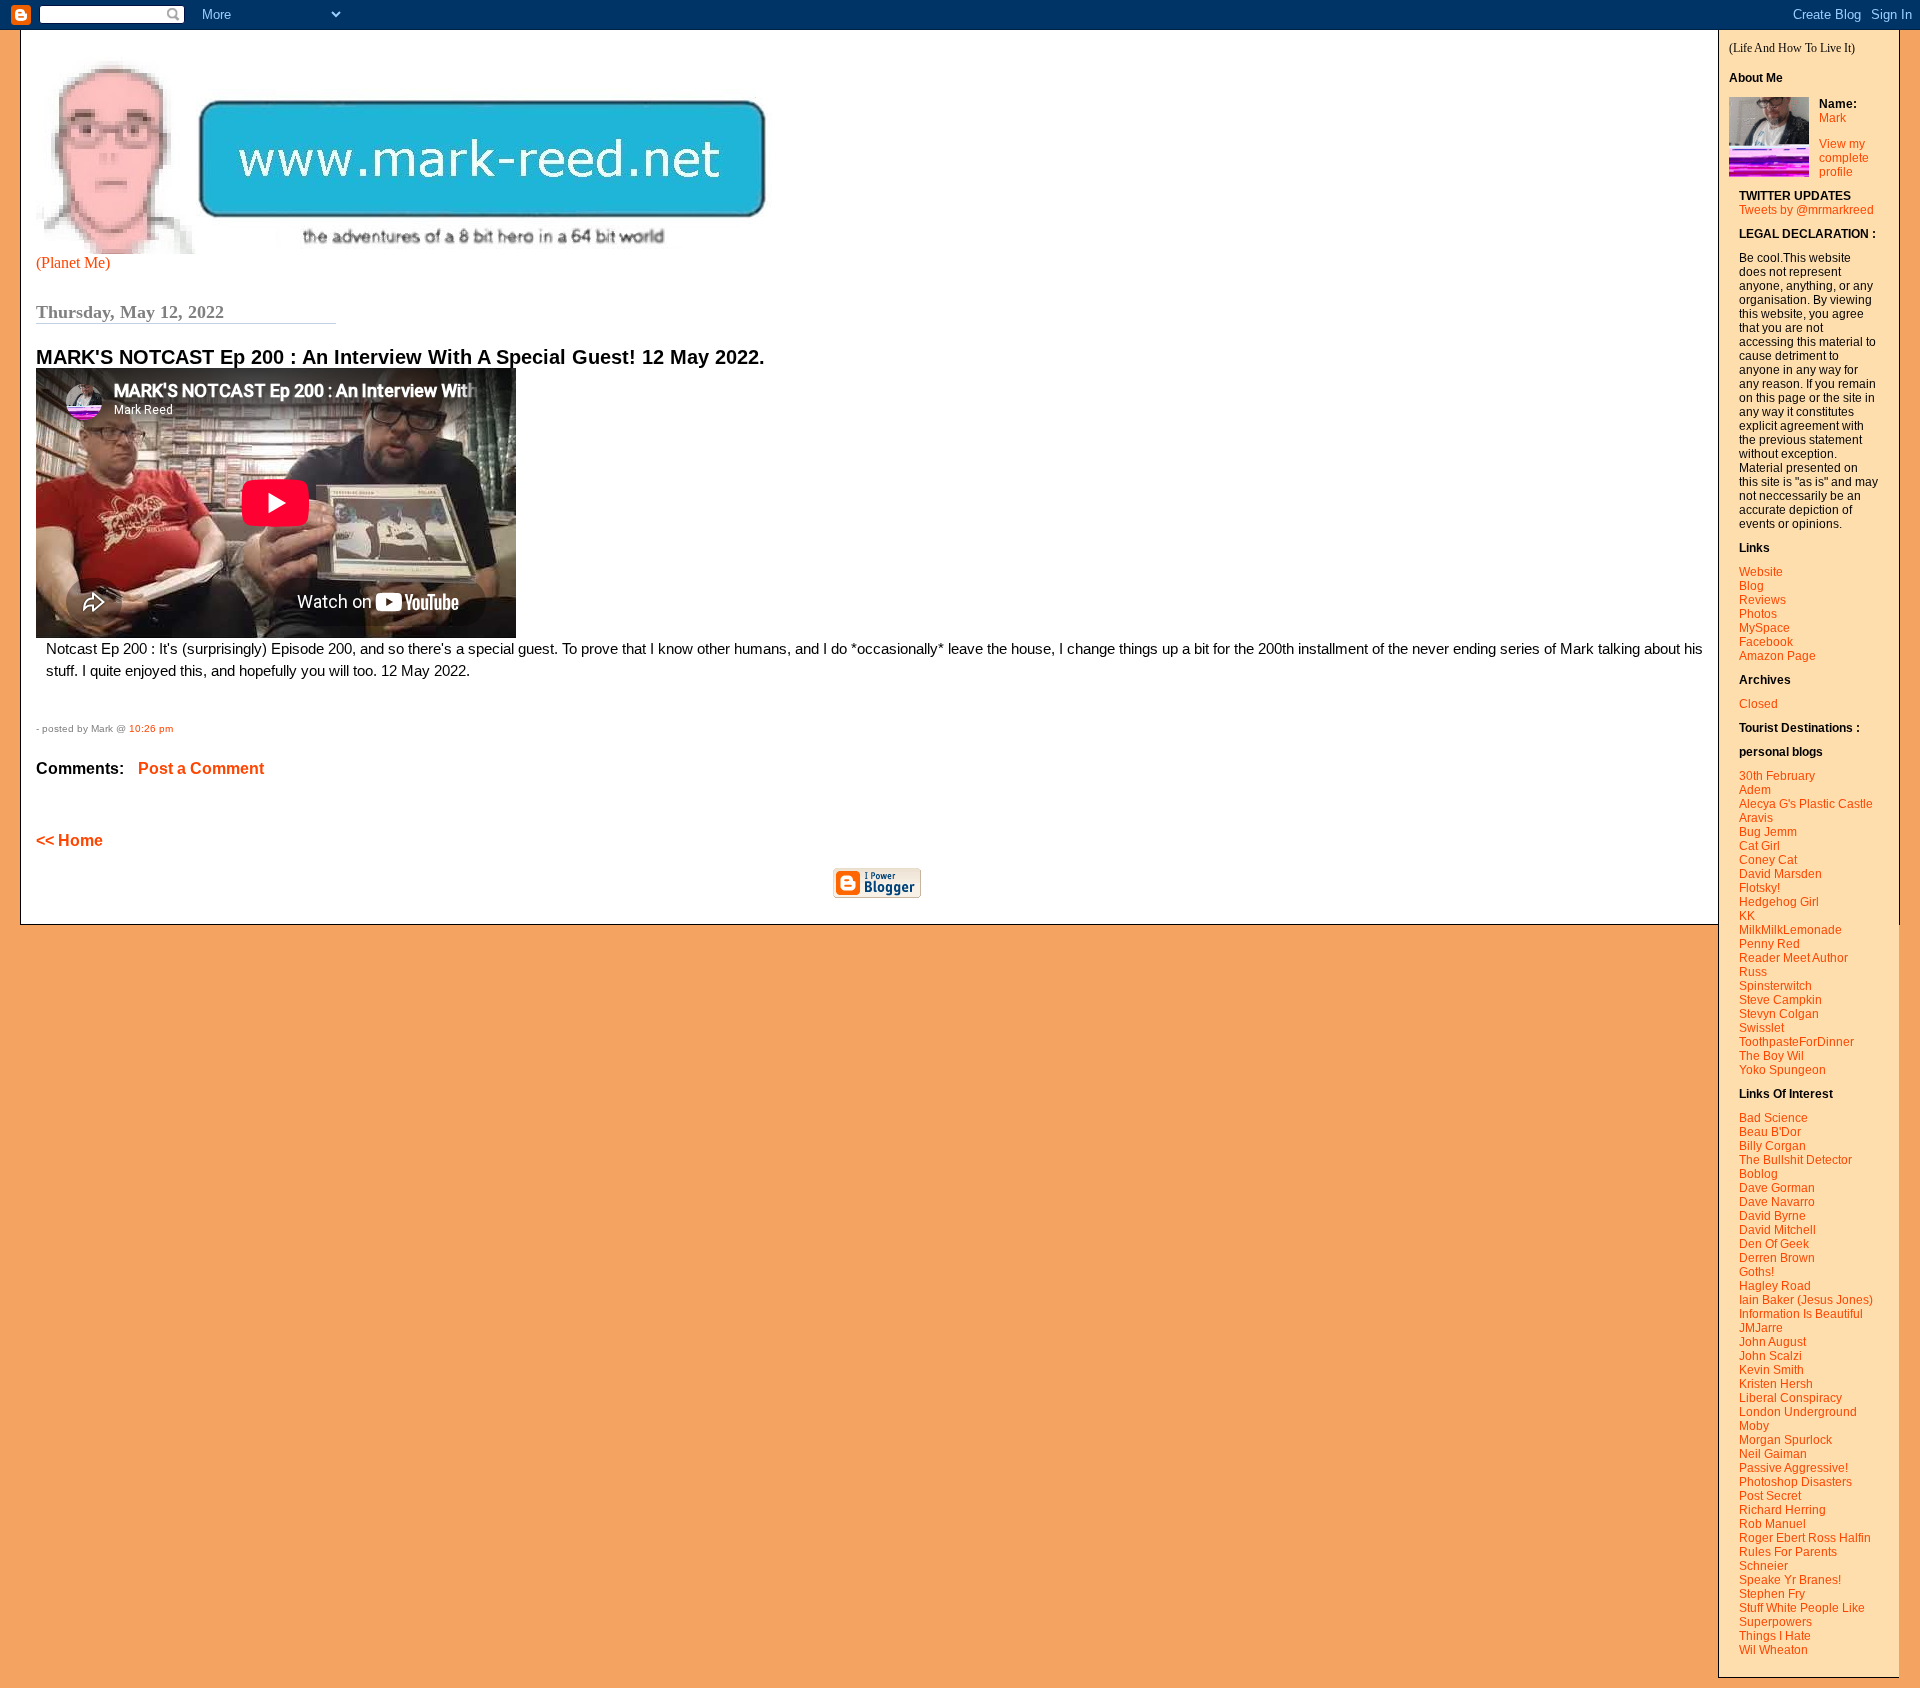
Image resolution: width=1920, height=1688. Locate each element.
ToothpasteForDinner (1796, 1042)
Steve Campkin (1780, 1000)
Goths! (1756, 1272)
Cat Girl (1759, 846)
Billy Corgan (1772, 1146)
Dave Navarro (1777, 1202)
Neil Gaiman (1773, 1454)
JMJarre (1761, 1328)
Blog (1751, 586)
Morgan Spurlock (1785, 1440)
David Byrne (1772, 1216)
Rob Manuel (1772, 1524)
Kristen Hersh (1776, 1384)
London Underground (1798, 1412)
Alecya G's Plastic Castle (1806, 804)
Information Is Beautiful (1801, 1314)
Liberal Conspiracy (1790, 1398)
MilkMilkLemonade (1790, 930)
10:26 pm (151, 728)
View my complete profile (1844, 158)
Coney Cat (1768, 860)
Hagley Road (1775, 1286)
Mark (1832, 118)
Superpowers (1775, 1622)
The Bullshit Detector (1795, 1160)
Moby (1754, 1426)
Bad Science (1773, 1118)
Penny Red (1769, 944)
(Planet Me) (73, 262)
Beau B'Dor (1770, 1132)
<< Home (69, 840)
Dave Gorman (1777, 1188)
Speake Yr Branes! (1790, 1580)
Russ (1753, 972)
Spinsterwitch (1775, 986)
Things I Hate (1775, 1636)
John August (1772, 1342)
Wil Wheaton (1773, 1650)
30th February (1777, 776)
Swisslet (1761, 1028)
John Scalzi (1770, 1356)
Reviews (1762, 600)
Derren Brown (1777, 1258)
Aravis (1756, 818)
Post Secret (1770, 1496)
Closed (1758, 704)
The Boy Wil (1771, 1056)
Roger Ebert (1772, 1538)
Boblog (1758, 1174)
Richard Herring (1782, 1510)
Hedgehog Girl (1779, 902)
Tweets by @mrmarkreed (1806, 210)
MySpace (1764, 628)
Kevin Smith (1771, 1370)
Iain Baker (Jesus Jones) (1806, 1300)
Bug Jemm (1768, 832)
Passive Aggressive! (1793, 1468)
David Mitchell (1777, 1230)
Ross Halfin (1839, 1538)
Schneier (1763, 1566)
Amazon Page (1777, 656)
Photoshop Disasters (1795, 1482)
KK (1747, 916)
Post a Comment (201, 768)
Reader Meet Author (1793, 958)
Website (1761, 572)
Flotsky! (1759, 888)
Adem (1755, 790)
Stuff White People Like (1802, 1608)
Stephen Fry (1772, 1594)
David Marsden (1780, 874)
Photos (1758, 614)
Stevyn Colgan (1779, 1014)
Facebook (1766, 642)
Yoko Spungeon (1782, 1070)
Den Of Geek (1774, 1244)
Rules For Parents (1788, 1552)
